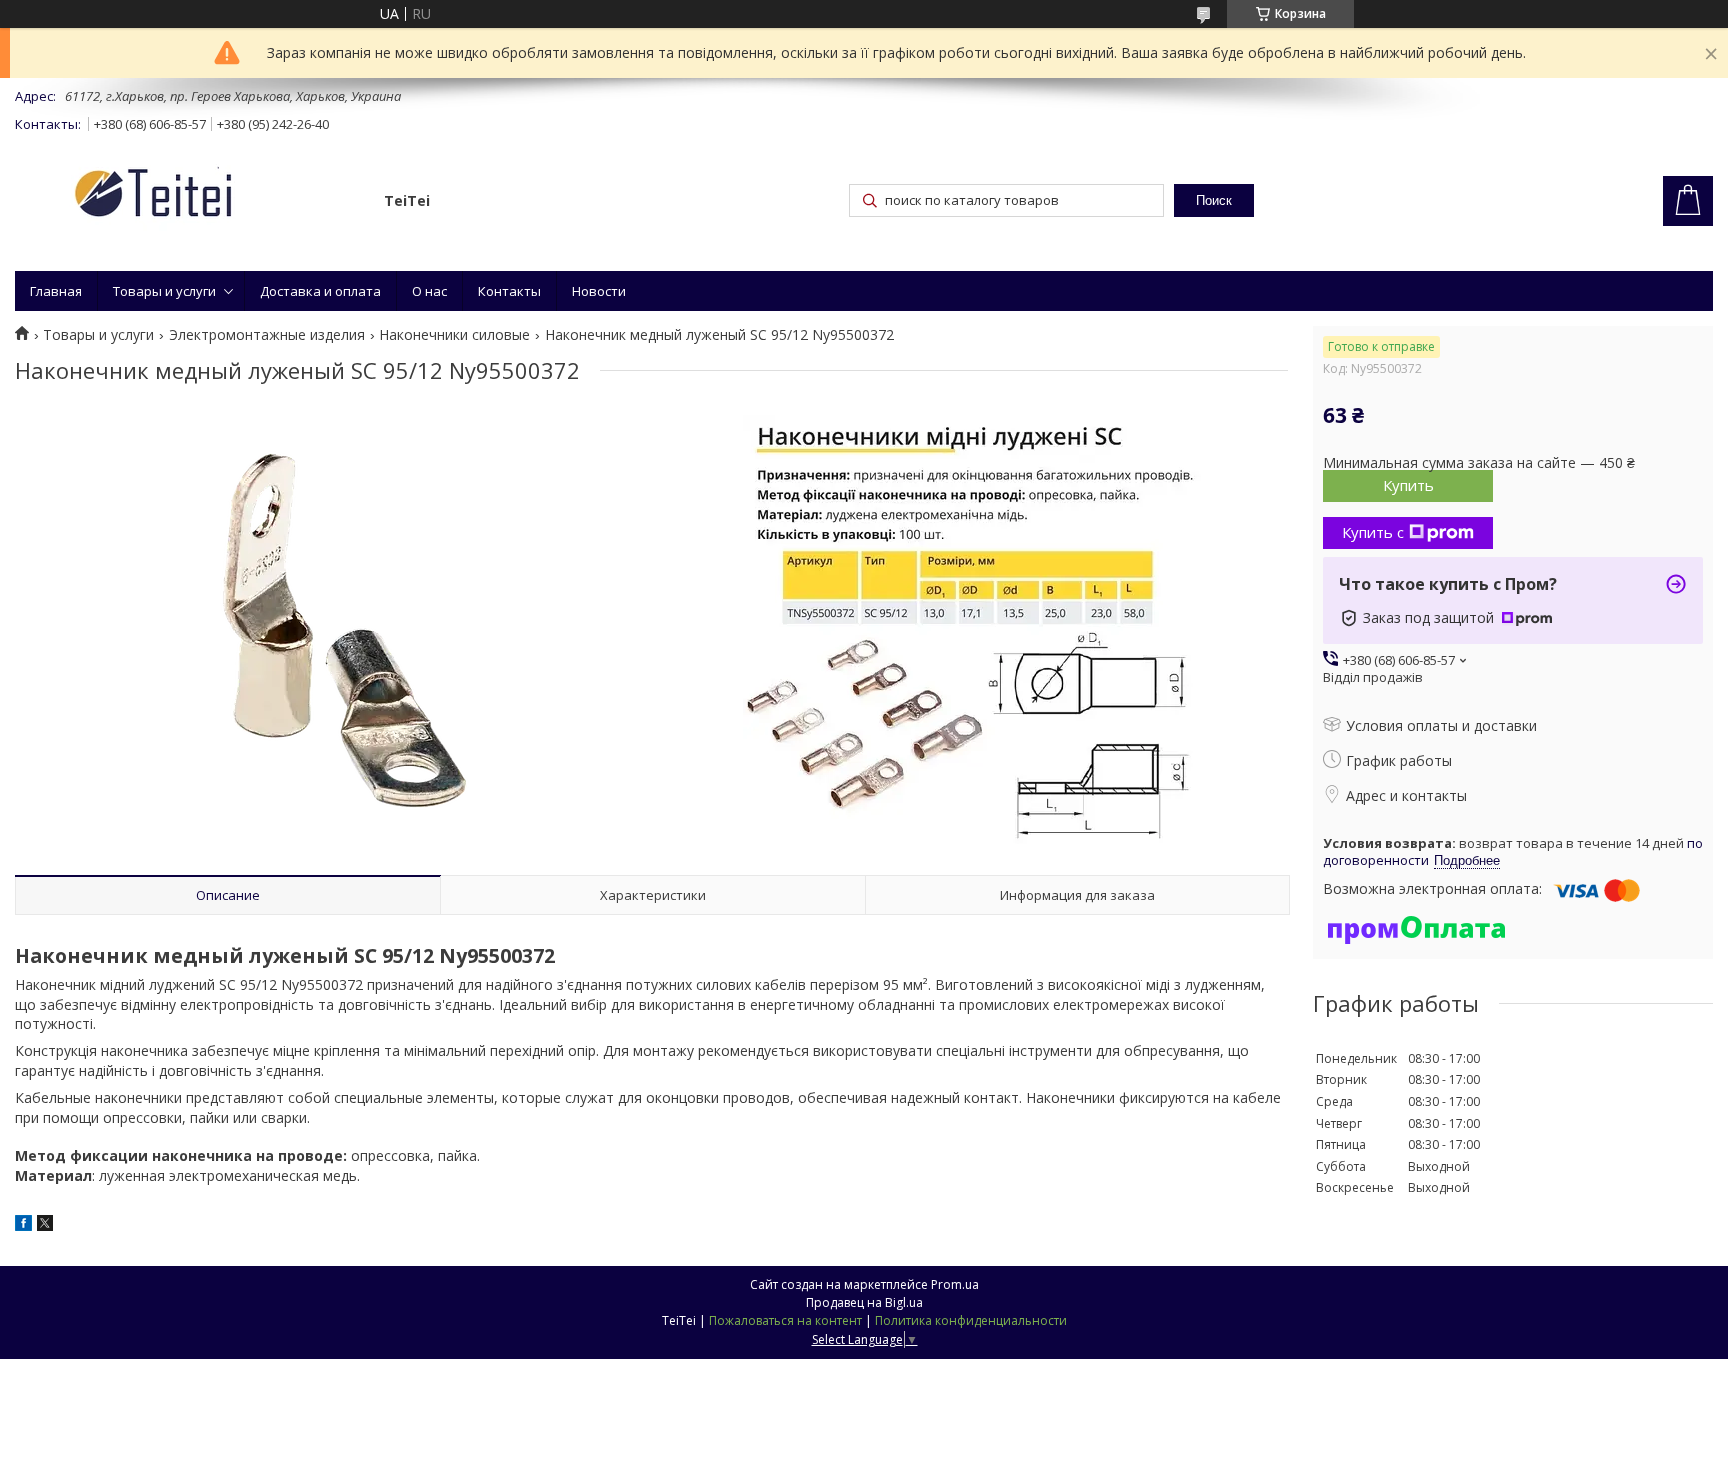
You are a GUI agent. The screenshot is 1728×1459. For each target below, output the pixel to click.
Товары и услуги (164, 291)
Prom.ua (955, 1284)
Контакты (509, 291)
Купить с (1373, 532)
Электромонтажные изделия (267, 335)
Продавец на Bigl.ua (864, 1302)
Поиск (1214, 200)
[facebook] (23, 1225)
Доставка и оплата (320, 291)
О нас (429, 291)
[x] (45, 1225)
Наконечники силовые (454, 335)
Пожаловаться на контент (785, 1320)
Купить (1408, 485)
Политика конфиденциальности (971, 1320)
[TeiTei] (190, 196)
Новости (599, 291)
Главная (56, 291)
